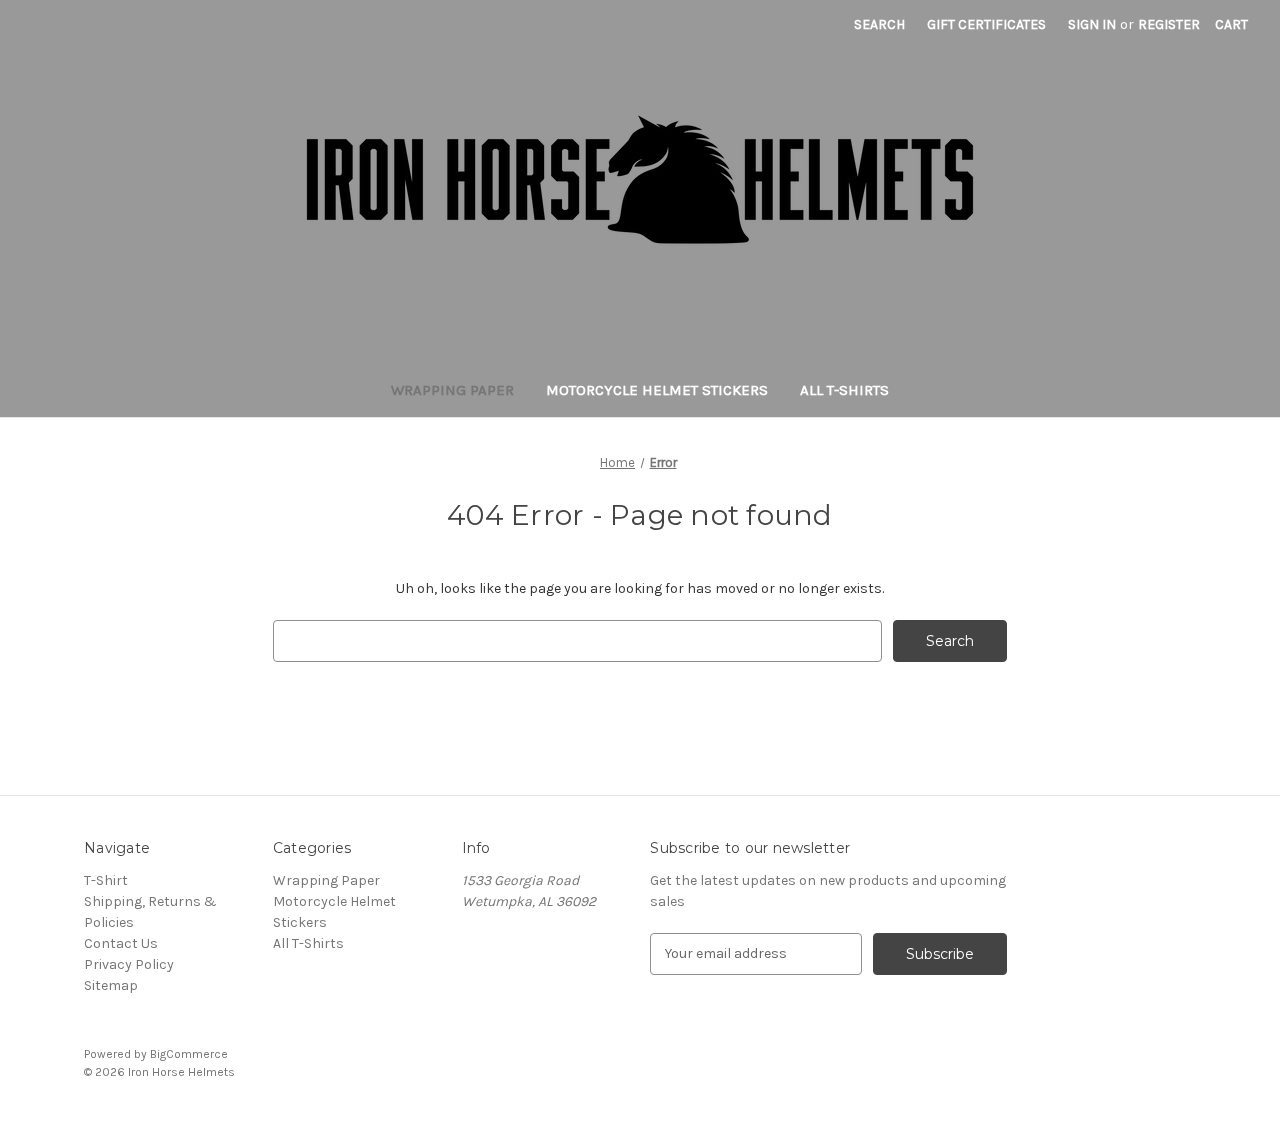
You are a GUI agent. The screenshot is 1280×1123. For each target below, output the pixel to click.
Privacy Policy (129, 964)
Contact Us (121, 943)
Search (879, 24)
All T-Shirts (844, 390)
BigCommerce (189, 1054)
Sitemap (111, 985)
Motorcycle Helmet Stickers (657, 390)
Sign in (1092, 24)
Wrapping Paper (452, 390)
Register (1169, 24)
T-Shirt (106, 880)
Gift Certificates (986, 24)
